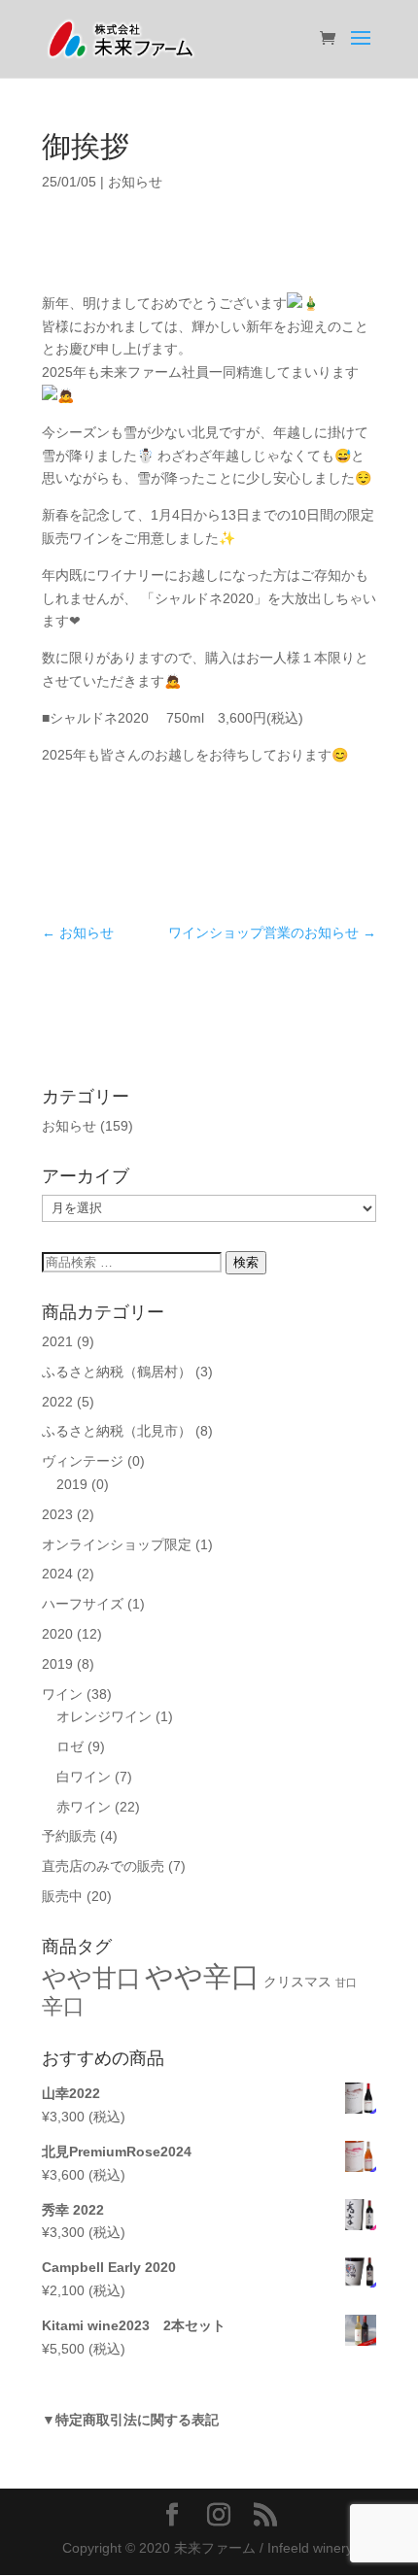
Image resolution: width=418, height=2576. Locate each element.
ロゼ (70, 1746)
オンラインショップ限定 (117, 1544)
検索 (246, 1262)
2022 (57, 1402)
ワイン (62, 1694)
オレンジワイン (104, 1716)
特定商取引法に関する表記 (137, 2420)
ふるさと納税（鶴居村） (117, 1372)
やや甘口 (91, 1978)
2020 (57, 1634)
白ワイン (84, 1777)
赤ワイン (84, 1807)
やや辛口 (202, 1976)
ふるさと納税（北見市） (117, 1431)
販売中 (62, 1896)
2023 (57, 1514)
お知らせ (135, 182)
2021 (57, 1341)
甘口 (346, 1983)
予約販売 (69, 1836)
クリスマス (297, 1982)
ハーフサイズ (83, 1604)
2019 (72, 1484)
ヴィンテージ (83, 1461)
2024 (57, 1574)
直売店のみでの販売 (103, 1866)
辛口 (63, 2006)
